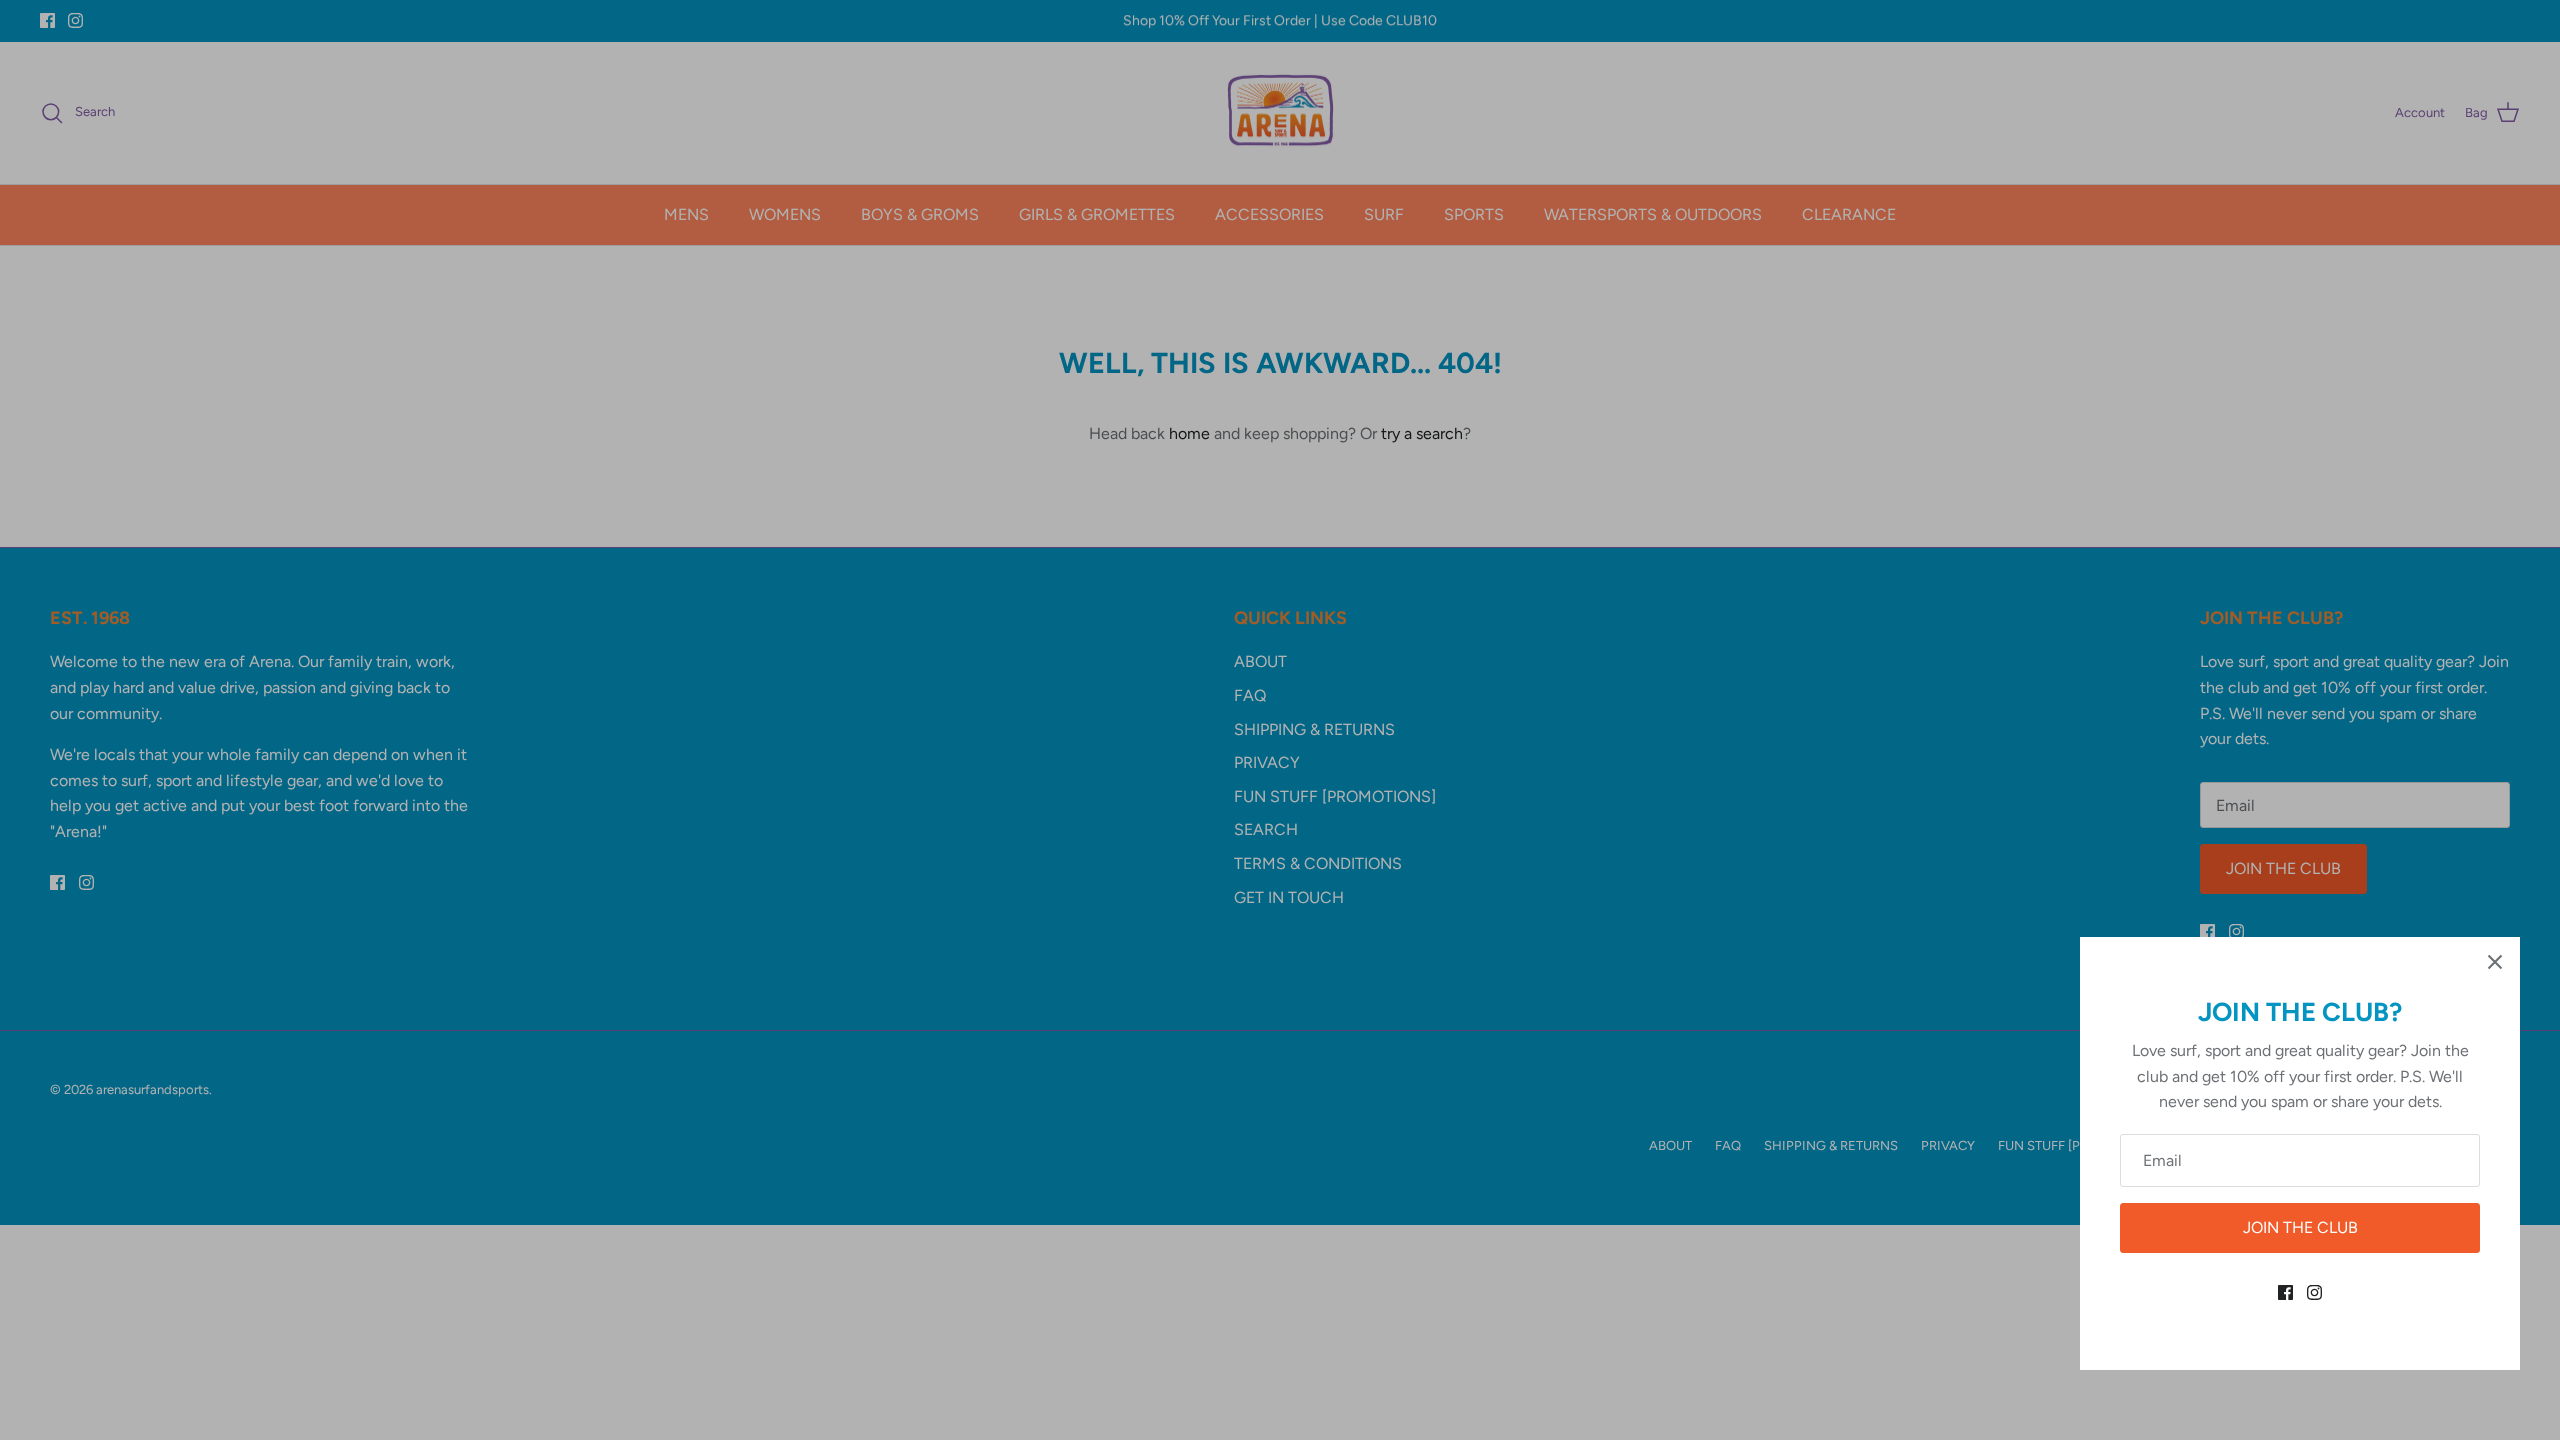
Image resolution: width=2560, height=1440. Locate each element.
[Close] (2495, 962)
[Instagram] (2314, 1292)
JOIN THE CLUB (2300, 1227)
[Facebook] (2285, 1292)
